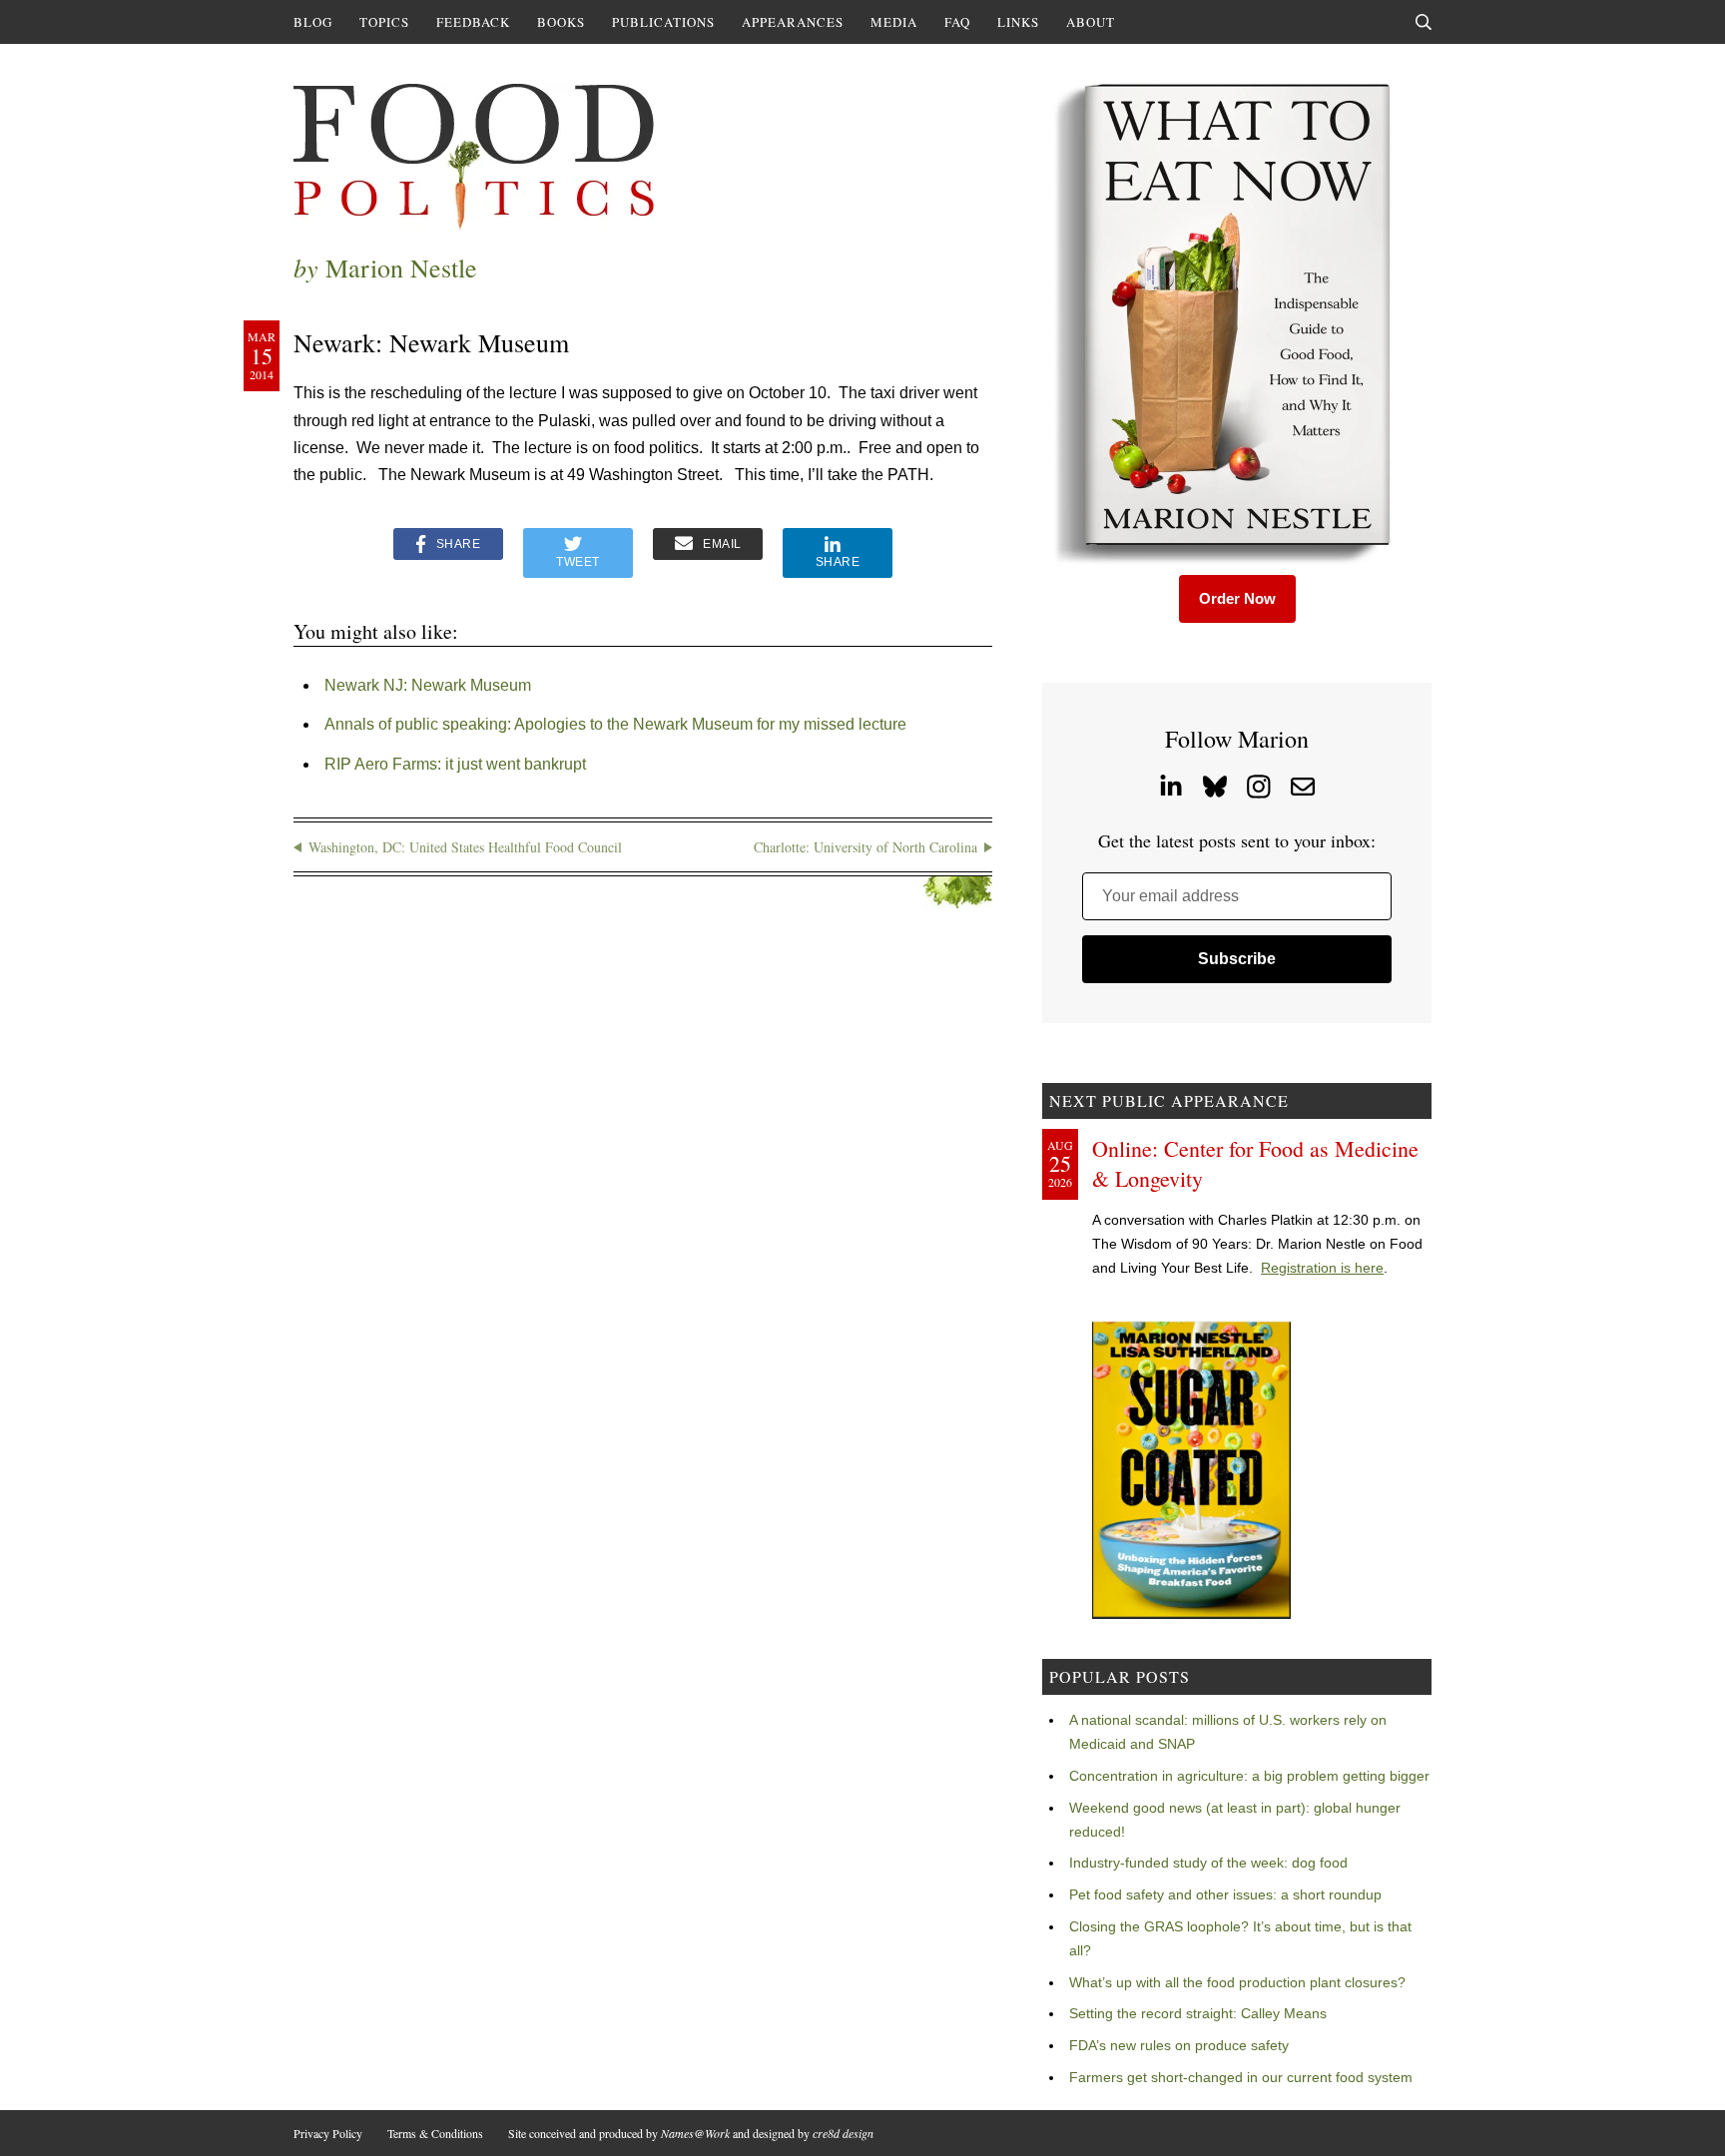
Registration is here (1322, 1268)
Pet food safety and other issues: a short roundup (1225, 1894)
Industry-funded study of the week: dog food (1208, 1863)
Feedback (473, 22)
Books (561, 22)
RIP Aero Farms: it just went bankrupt (455, 764)
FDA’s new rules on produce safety (1179, 2045)
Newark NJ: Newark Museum (428, 685)
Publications (663, 22)
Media (894, 22)
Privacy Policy (328, 2133)
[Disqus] (643, 1188)
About (1091, 22)
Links (1018, 22)
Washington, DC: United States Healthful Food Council (465, 847)
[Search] (1424, 22)
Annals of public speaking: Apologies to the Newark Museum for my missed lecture (615, 724)
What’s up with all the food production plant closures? (1237, 1982)
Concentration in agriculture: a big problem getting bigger (1249, 1776)
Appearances (793, 22)
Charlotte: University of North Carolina (865, 847)
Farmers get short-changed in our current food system (1241, 2077)
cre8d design (843, 2133)
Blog (313, 22)
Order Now (1237, 598)
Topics (384, 22)
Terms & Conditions (435, 2133)
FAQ (957, 22)
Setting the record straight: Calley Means (1198, 2013)
